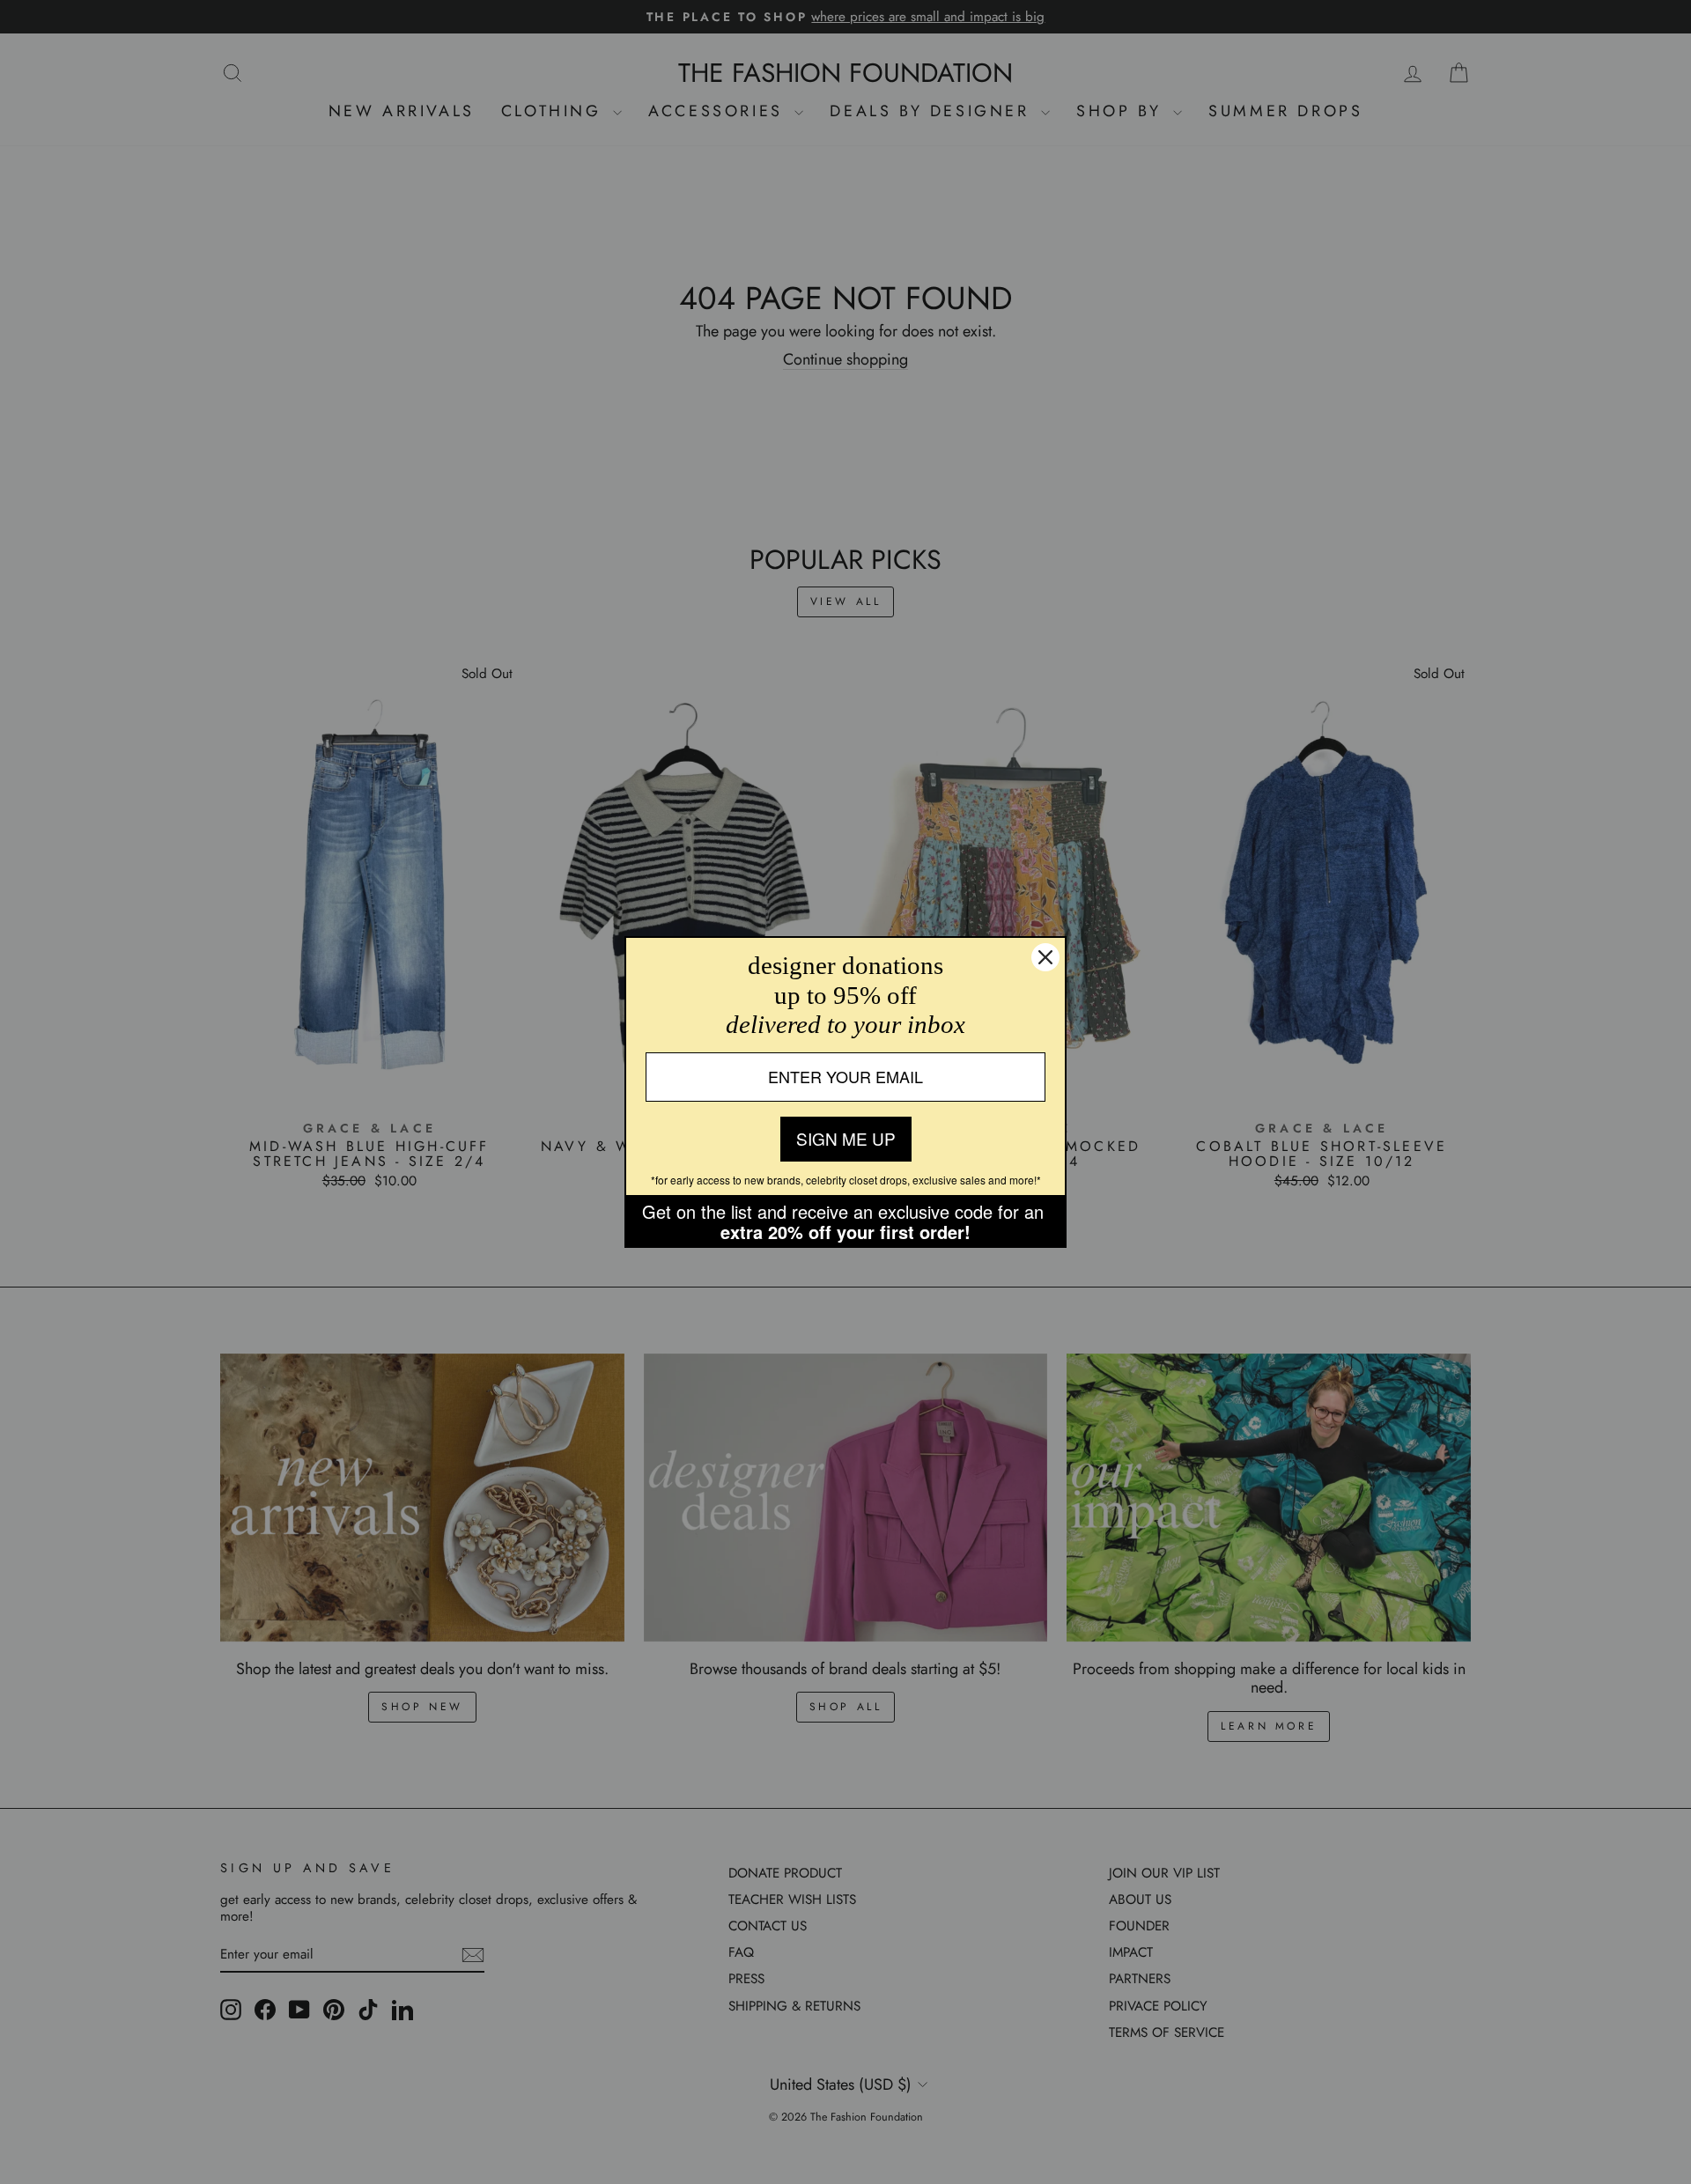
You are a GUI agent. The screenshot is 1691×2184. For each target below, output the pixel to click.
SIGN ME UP (846, 1138)
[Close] (1045, 957)
